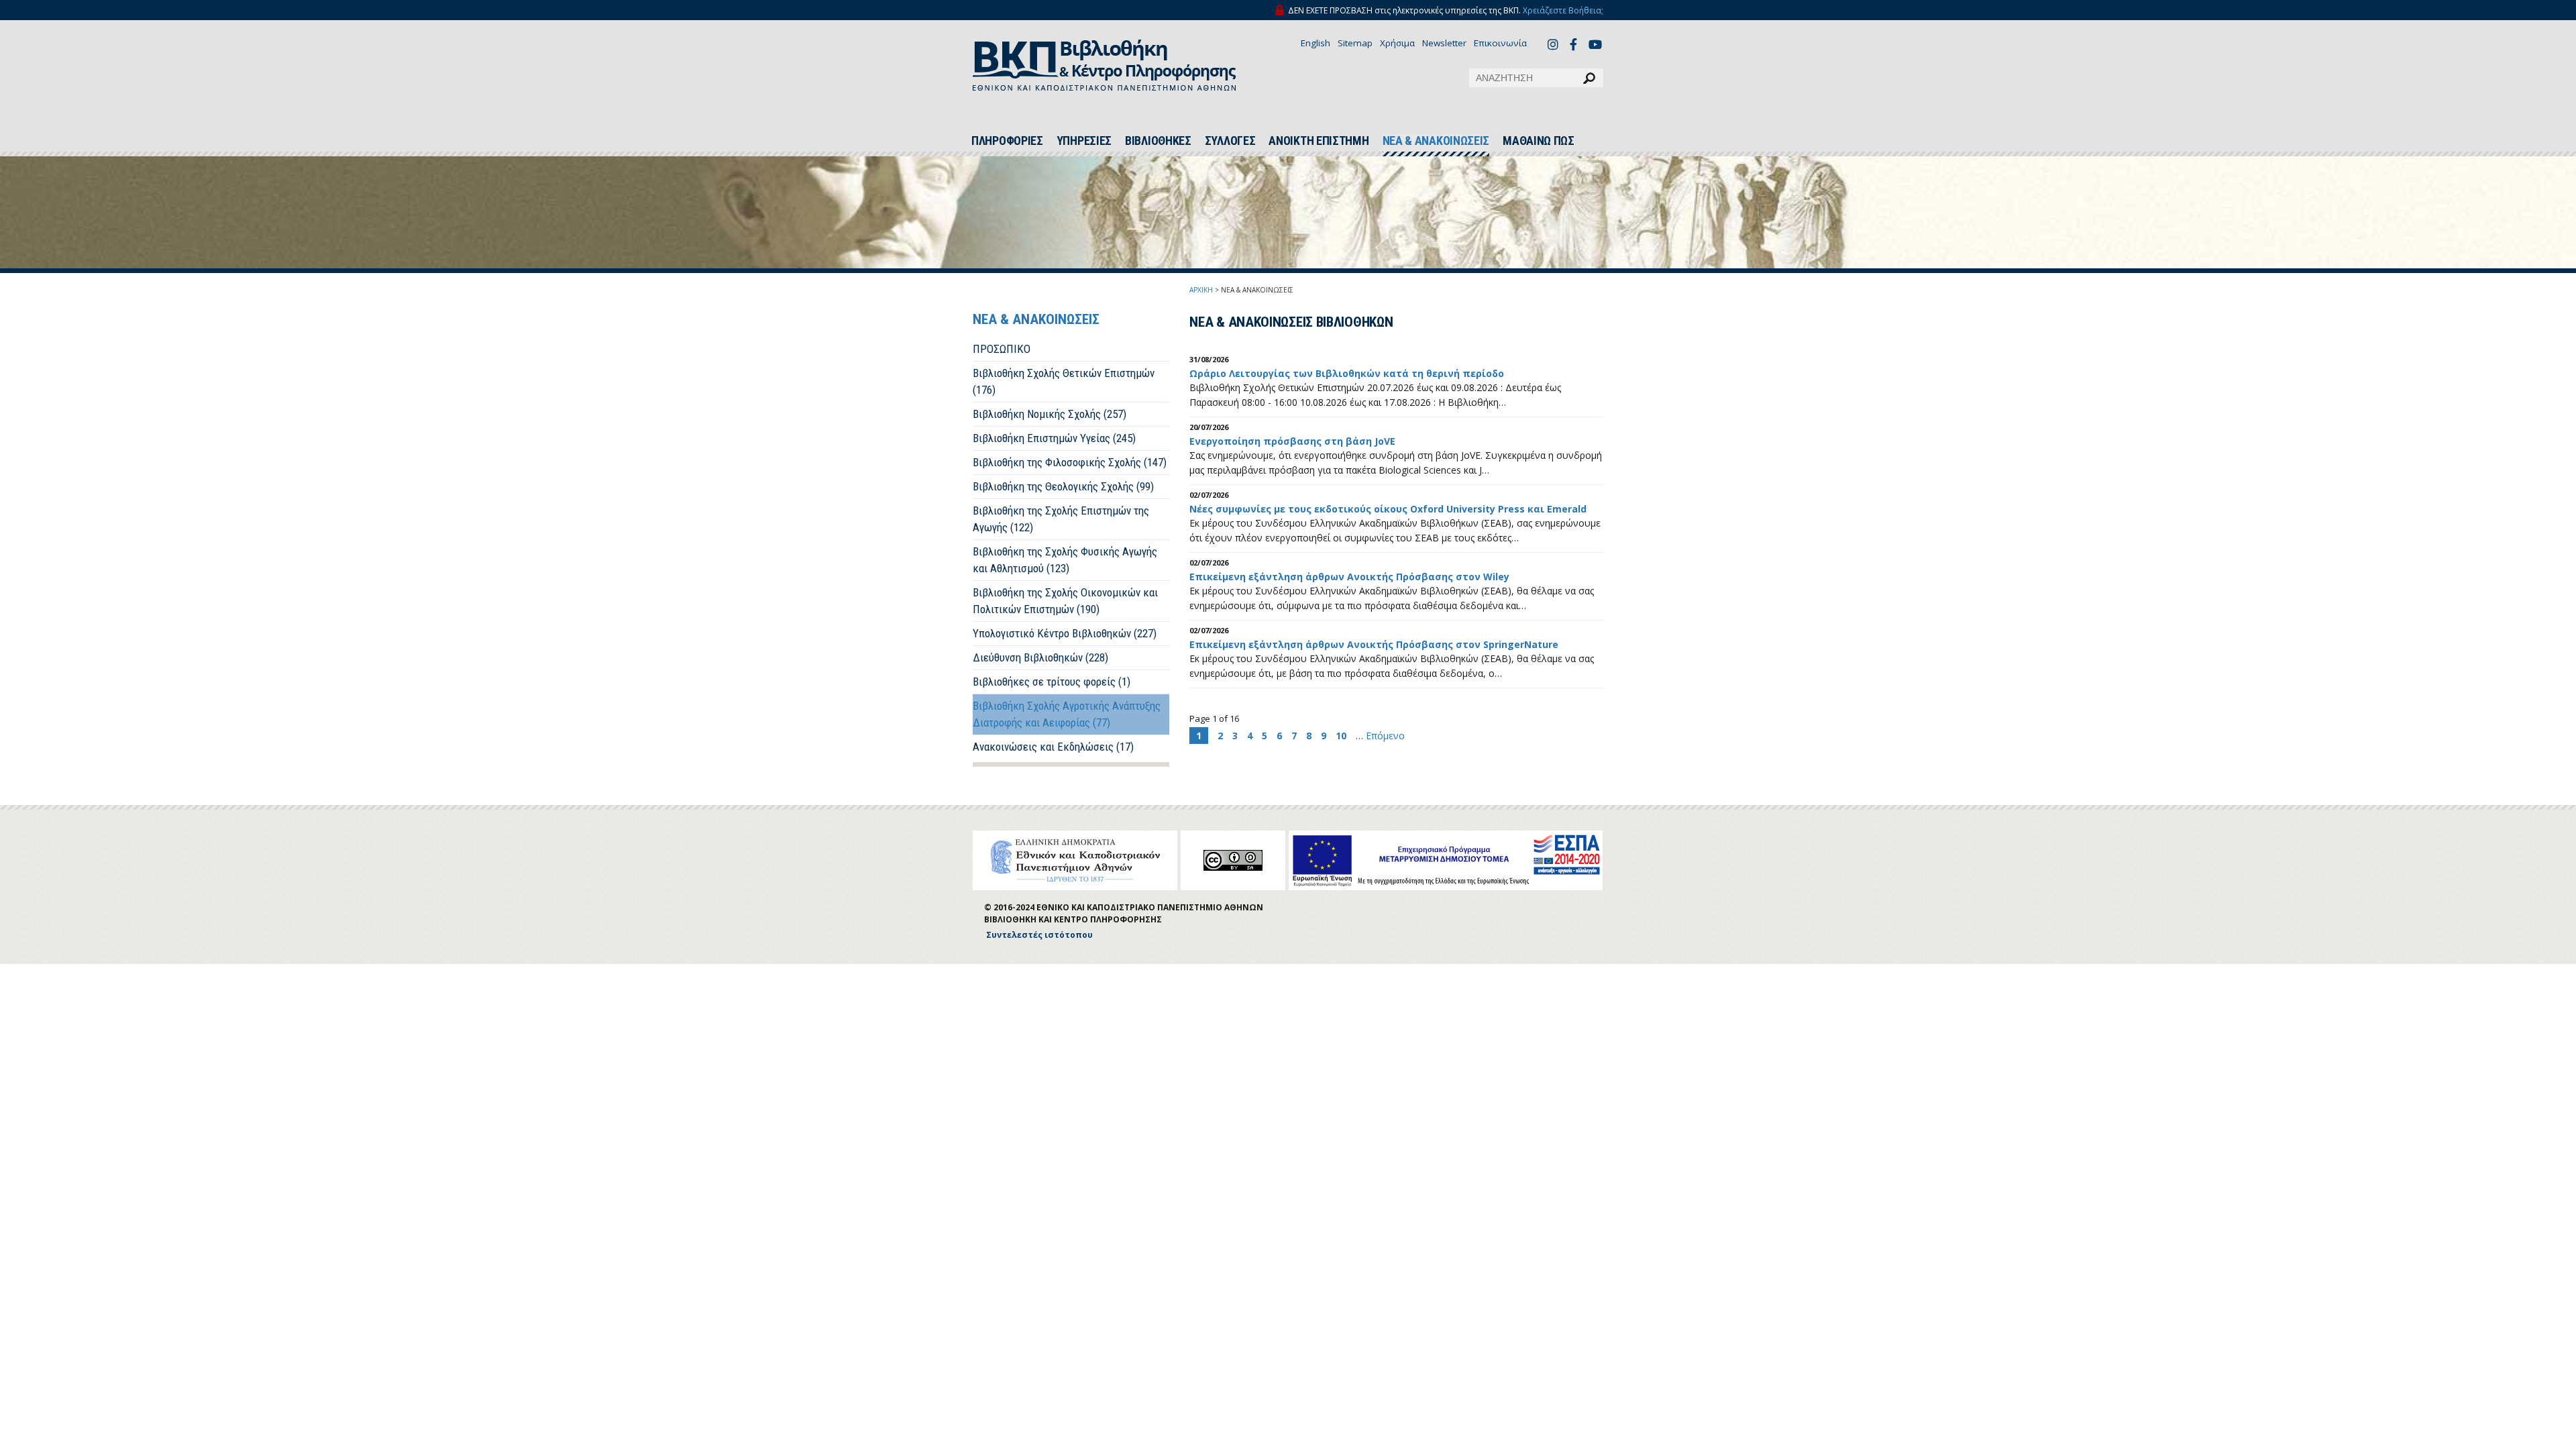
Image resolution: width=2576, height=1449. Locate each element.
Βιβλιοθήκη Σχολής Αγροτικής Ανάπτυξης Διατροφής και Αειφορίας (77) (1067, 714)
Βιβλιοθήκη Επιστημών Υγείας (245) (1054, 438)
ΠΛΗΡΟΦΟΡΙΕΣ (1007, 141)
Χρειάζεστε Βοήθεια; (1563, 10)
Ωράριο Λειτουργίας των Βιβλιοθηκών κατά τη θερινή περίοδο (1347, 373)
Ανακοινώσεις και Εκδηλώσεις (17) (1053, 747)
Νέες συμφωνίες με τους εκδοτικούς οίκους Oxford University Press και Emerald (1388, 509)
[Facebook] (1577, 44)
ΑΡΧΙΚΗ (1201, 290)
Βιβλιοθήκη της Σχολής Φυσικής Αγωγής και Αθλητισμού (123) (1065, 560)
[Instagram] (1555, 44)
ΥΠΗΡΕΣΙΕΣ (1084, 141)
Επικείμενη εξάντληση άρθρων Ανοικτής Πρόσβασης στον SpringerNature (1374, 644)
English (1316, 43)
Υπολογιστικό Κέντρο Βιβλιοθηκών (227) (1065, 633)
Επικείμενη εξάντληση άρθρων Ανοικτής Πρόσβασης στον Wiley (1349, 577)
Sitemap (1355, 43)
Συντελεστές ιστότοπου (1039, 935)
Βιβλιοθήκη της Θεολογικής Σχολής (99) (1063, 486)
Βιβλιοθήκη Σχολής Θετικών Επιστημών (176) (1064, 381)
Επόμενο (1385, 736)
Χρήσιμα (1397, 43)
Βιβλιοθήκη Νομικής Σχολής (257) (1050, 414)
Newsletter (1444, 43)
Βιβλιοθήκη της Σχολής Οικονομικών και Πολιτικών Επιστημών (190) (1065, 601)
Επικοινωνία (1500, 43)
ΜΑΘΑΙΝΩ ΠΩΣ (1539, 141)
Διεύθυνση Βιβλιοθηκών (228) (1040, 657)
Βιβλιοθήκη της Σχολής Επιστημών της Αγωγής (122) (1061, 519)
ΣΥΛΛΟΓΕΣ (1230, 141)
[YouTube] (1596, 46)
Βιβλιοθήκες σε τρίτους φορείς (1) (1052, 682)
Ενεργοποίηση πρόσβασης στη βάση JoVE (1292, 441)
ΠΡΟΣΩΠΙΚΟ (1002, 349)
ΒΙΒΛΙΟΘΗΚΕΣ (1158, 141)
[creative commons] (1233, 860)
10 (1341, 736)
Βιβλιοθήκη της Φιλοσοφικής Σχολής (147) (1070, 462)
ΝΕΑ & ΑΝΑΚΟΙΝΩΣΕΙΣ (1436, 141)
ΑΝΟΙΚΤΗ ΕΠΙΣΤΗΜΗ (1319, 141)
